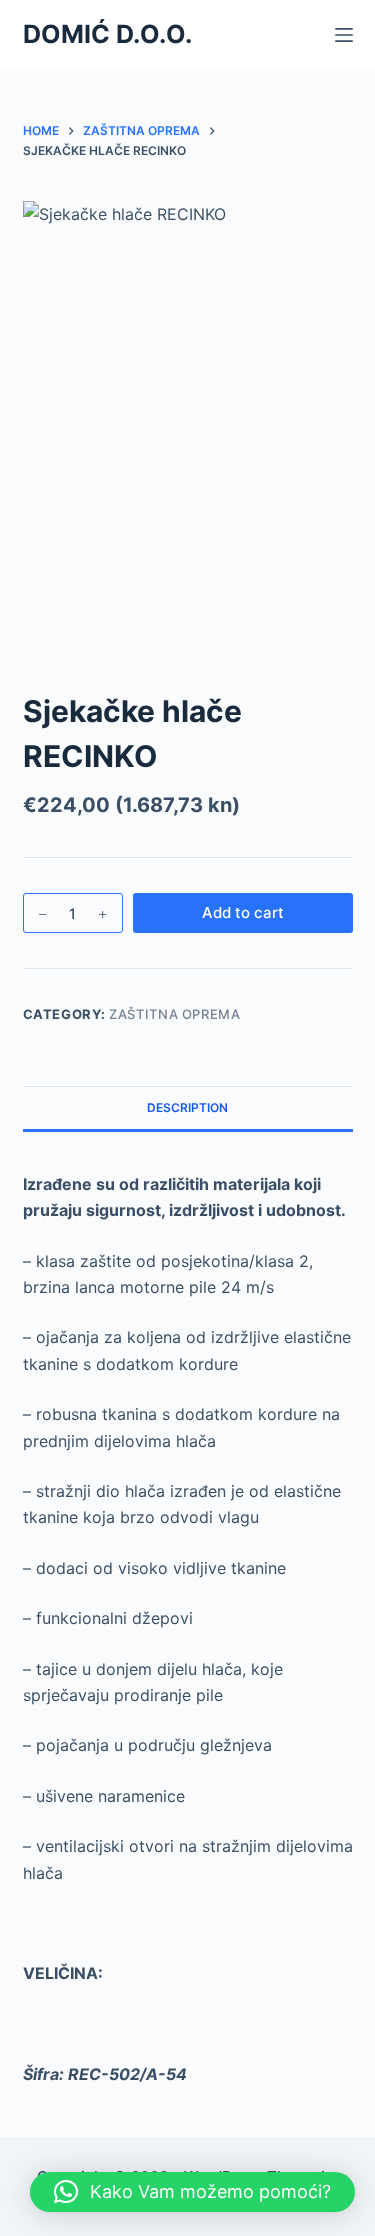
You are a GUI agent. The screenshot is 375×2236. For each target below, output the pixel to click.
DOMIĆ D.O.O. (107, 34)
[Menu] (344, 35)
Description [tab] (187, 1107)
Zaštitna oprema (175, 1014)
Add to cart (243, 912)
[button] (192, 2192)
